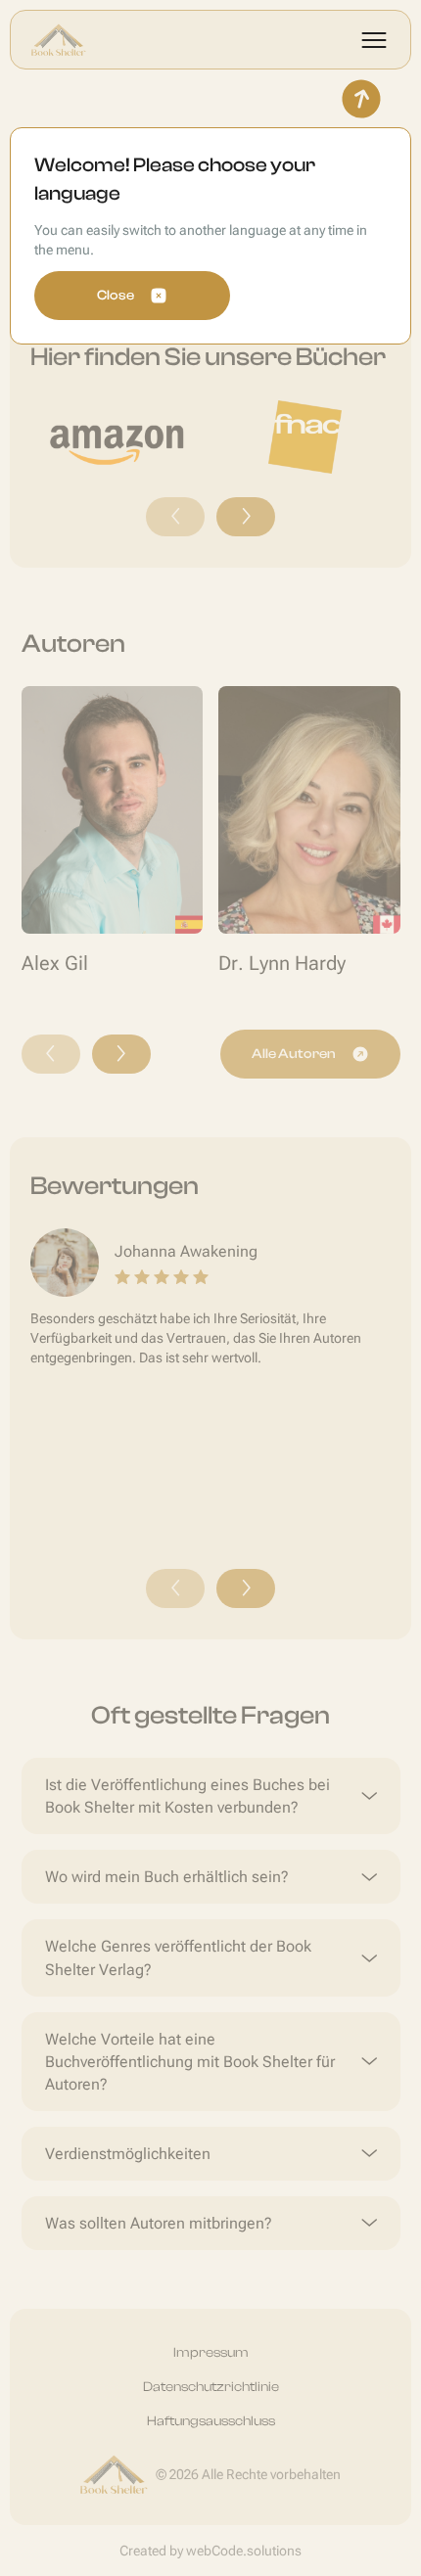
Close (116, 296)
